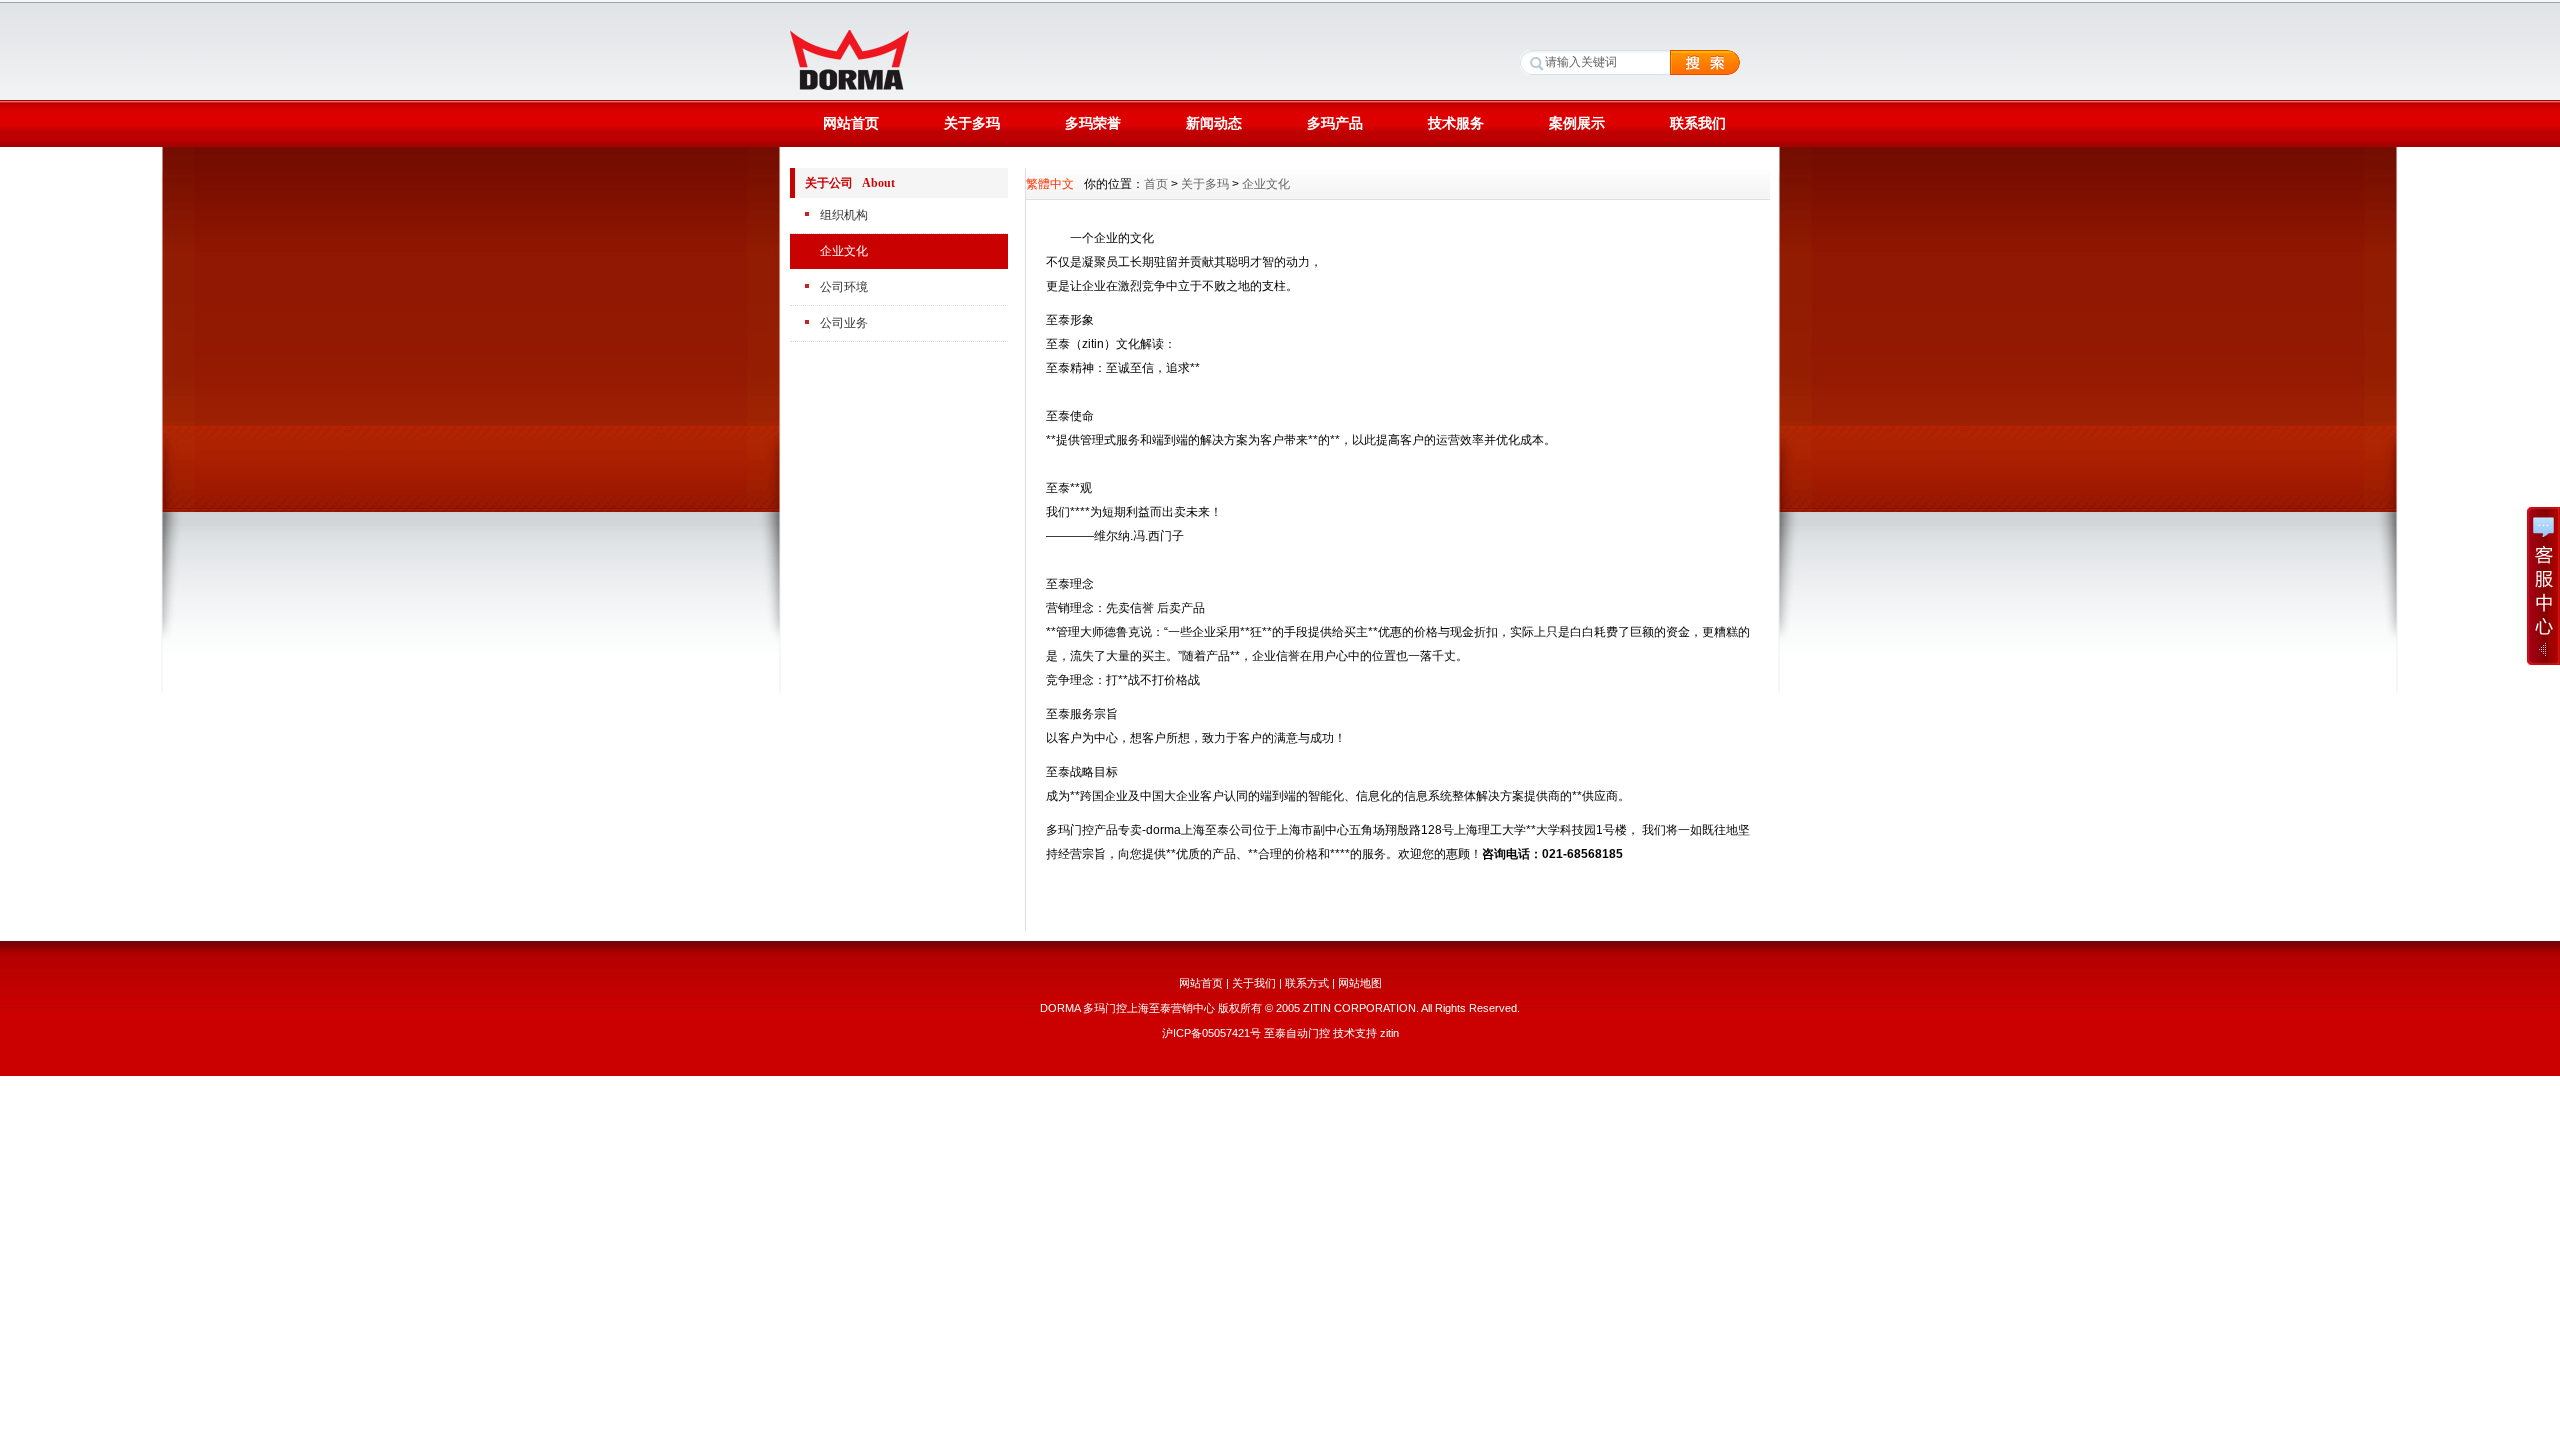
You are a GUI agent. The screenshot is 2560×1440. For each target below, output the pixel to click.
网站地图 (1360, 983)
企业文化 (844, 251)
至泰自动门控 (1297, 1033)
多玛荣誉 (1093, 123)
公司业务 (844, 323)
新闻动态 (1214, 123)
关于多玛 (972, 123)
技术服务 (1456, 123)
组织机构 (844, 215)
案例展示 (1577, 123)
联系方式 (1307, 983)
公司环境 (844, 287)
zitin (1389, 1033)
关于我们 (1254, 983)
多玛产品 (1335, 123)
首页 (1156, 184)
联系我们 (1698, 123)
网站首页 (851, 123)
